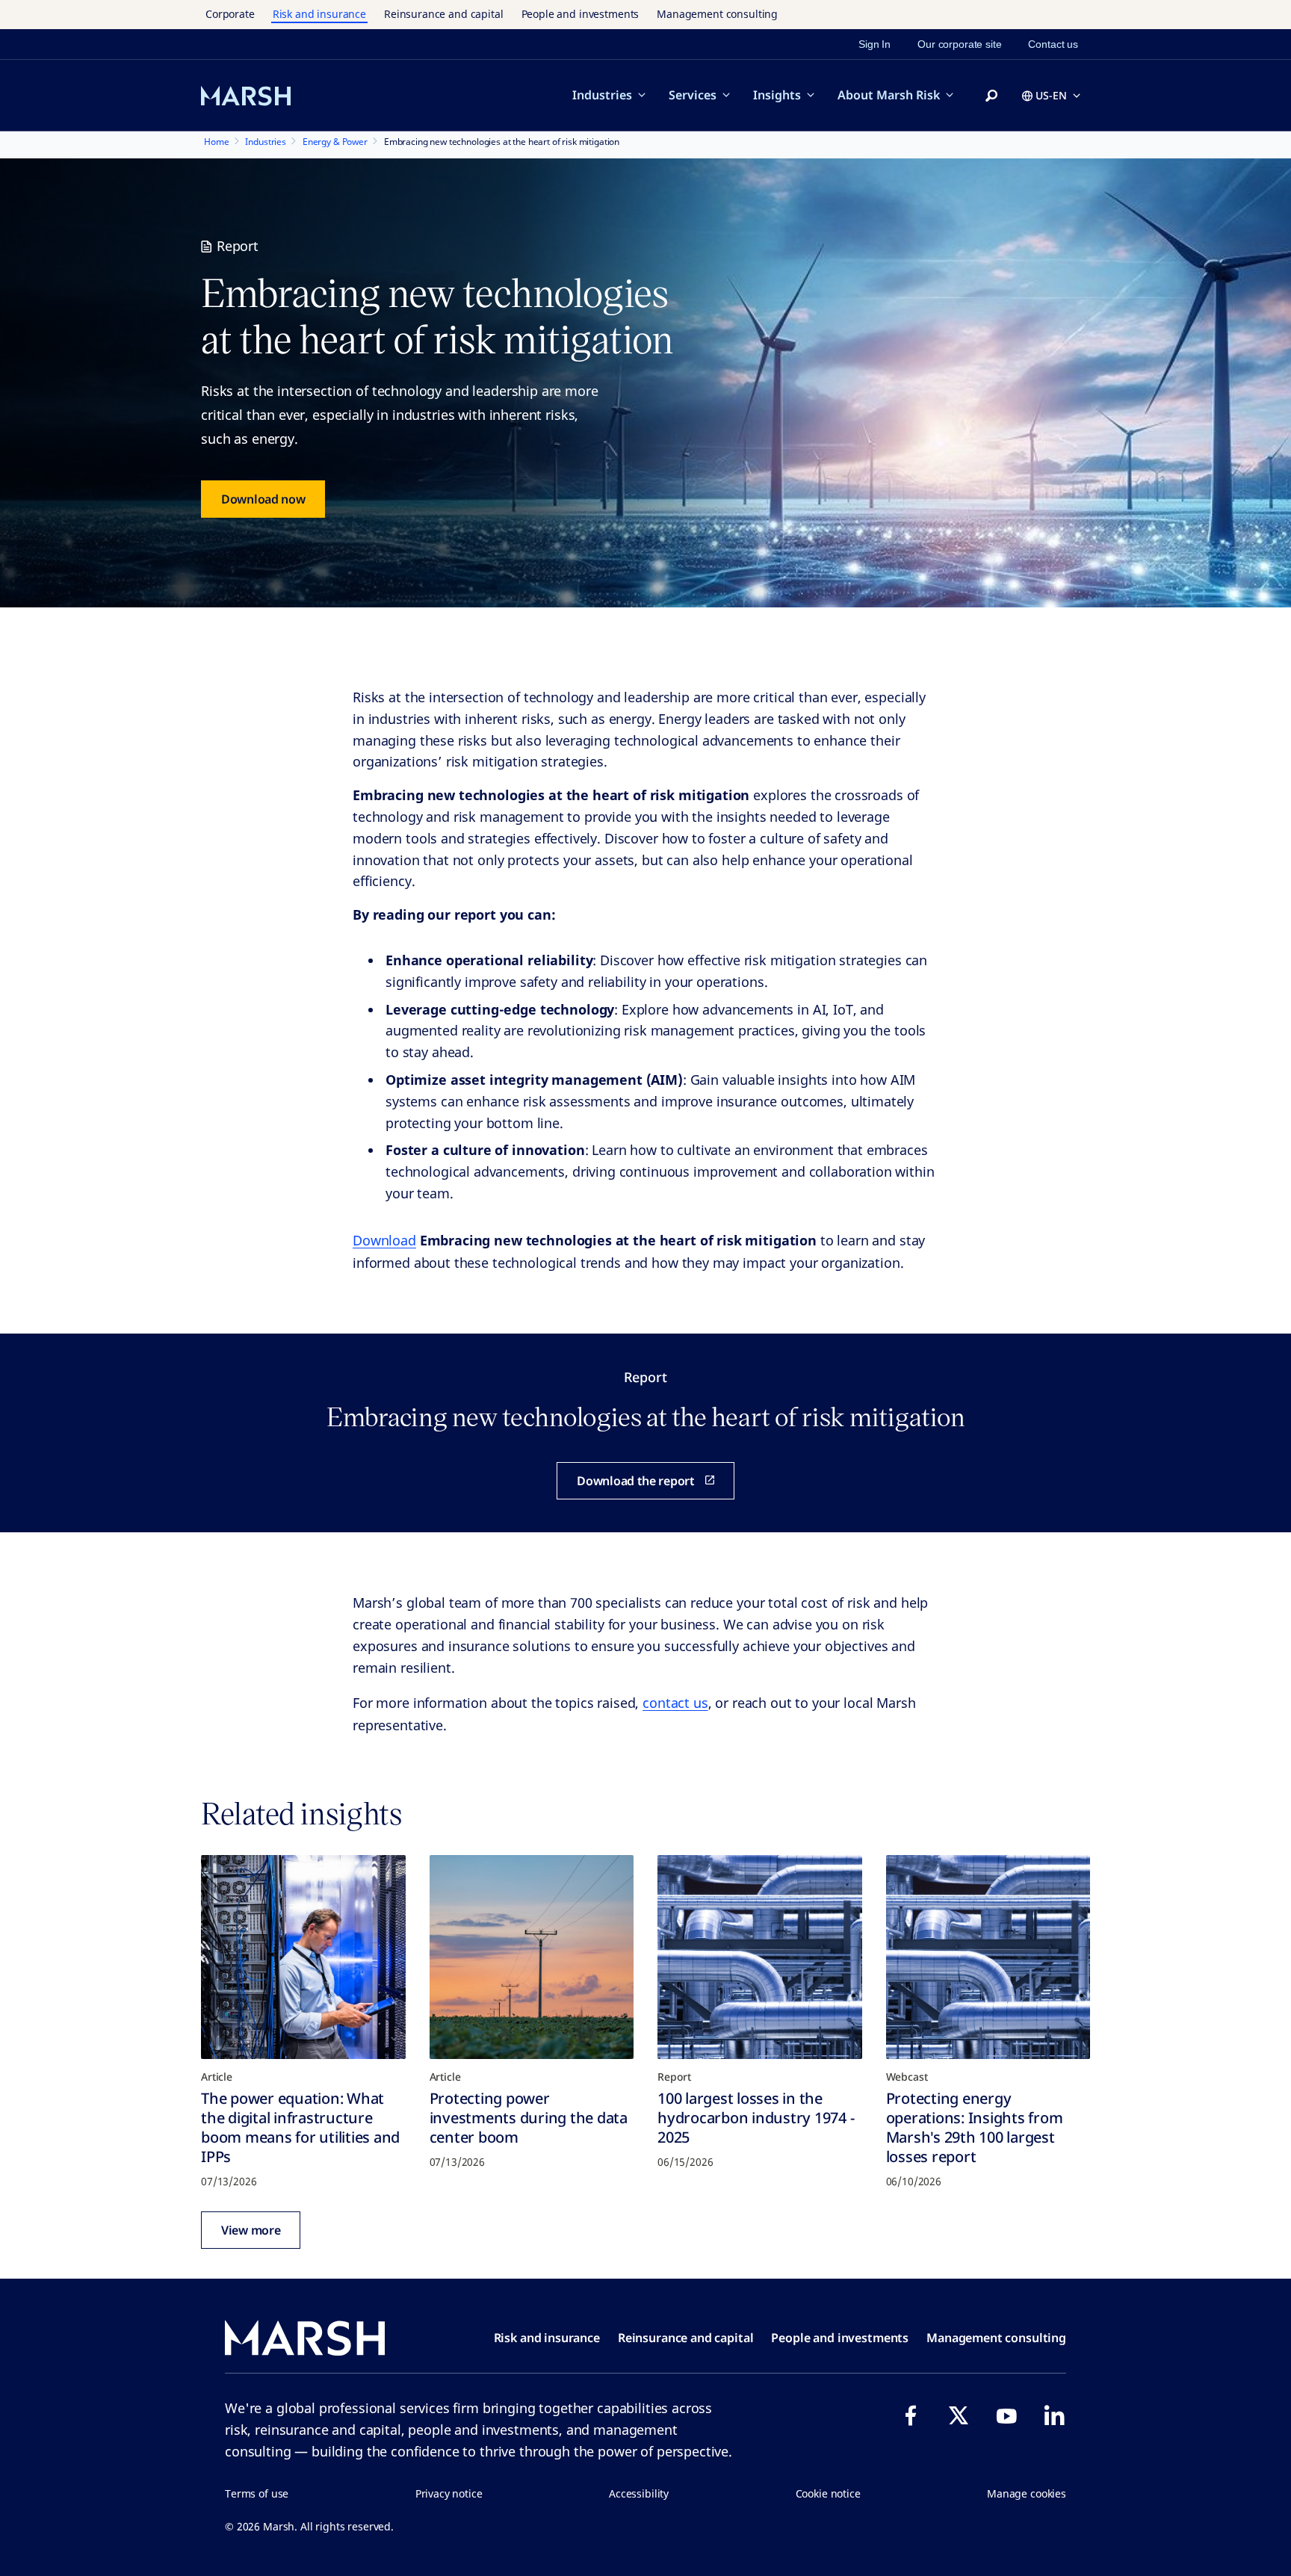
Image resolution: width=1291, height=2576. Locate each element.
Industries (602, 95)
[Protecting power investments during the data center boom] (532, 1957)
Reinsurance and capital (444, 14)
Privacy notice (449, 2493)
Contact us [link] (1053, 44)
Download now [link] (263, 499)
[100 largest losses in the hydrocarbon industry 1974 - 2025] (760, 1957)
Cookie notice (828, 2493)
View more (251, 2230)
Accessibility (639, 2493)
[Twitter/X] (959, 2415)
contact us (675, 1703)
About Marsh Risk (889, 95)
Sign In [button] (874, 44)
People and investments (581, 14)
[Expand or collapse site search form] (991, 96)
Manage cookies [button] (1027, 2493)
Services (693, 95)
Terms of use (257, 2493)
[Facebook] (911, 2415)
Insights (777, 95)
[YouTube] (1006, 2415)
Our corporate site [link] (959, 44)
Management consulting (717, 14)
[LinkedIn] (1054, 2415)
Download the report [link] (635, 1481)
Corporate (230, 14)
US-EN (1051, 95)
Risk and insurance (319, 14)
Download (384, 1240)
